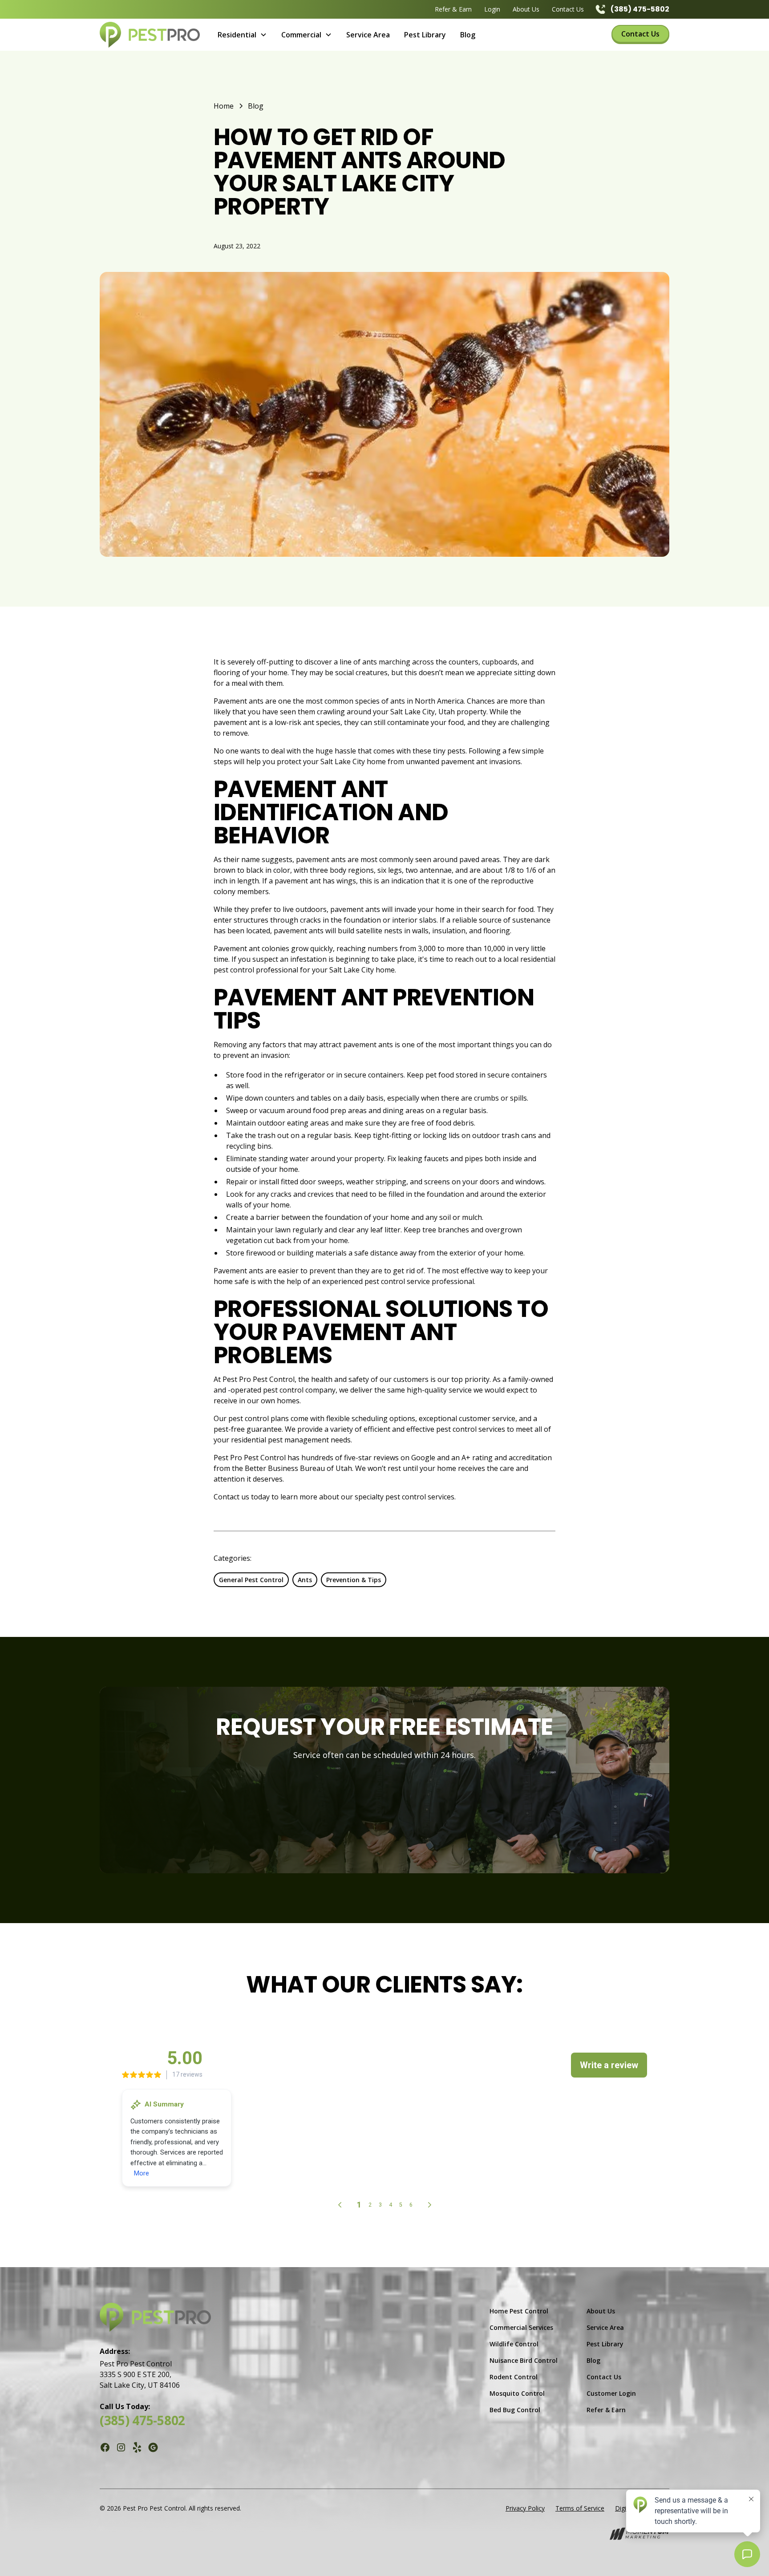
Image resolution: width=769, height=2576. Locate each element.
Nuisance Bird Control (524, 2360)
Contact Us (568, 9)
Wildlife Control (514, 2344)
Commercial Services (521, 2327)
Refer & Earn (453, 9)
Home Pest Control (519, 2311)
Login (492, 9)
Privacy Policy (525, 2508)
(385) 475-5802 (142, 2420)
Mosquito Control (517, 2393)
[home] (150, 35)
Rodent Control (514, 2377)
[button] (242, 35)
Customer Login (611, 2393)
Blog (468, 35)
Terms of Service (580, 2508)
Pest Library (425, 35)
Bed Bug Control (515, 2410)
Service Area (368, 35)
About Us (526, 9)
